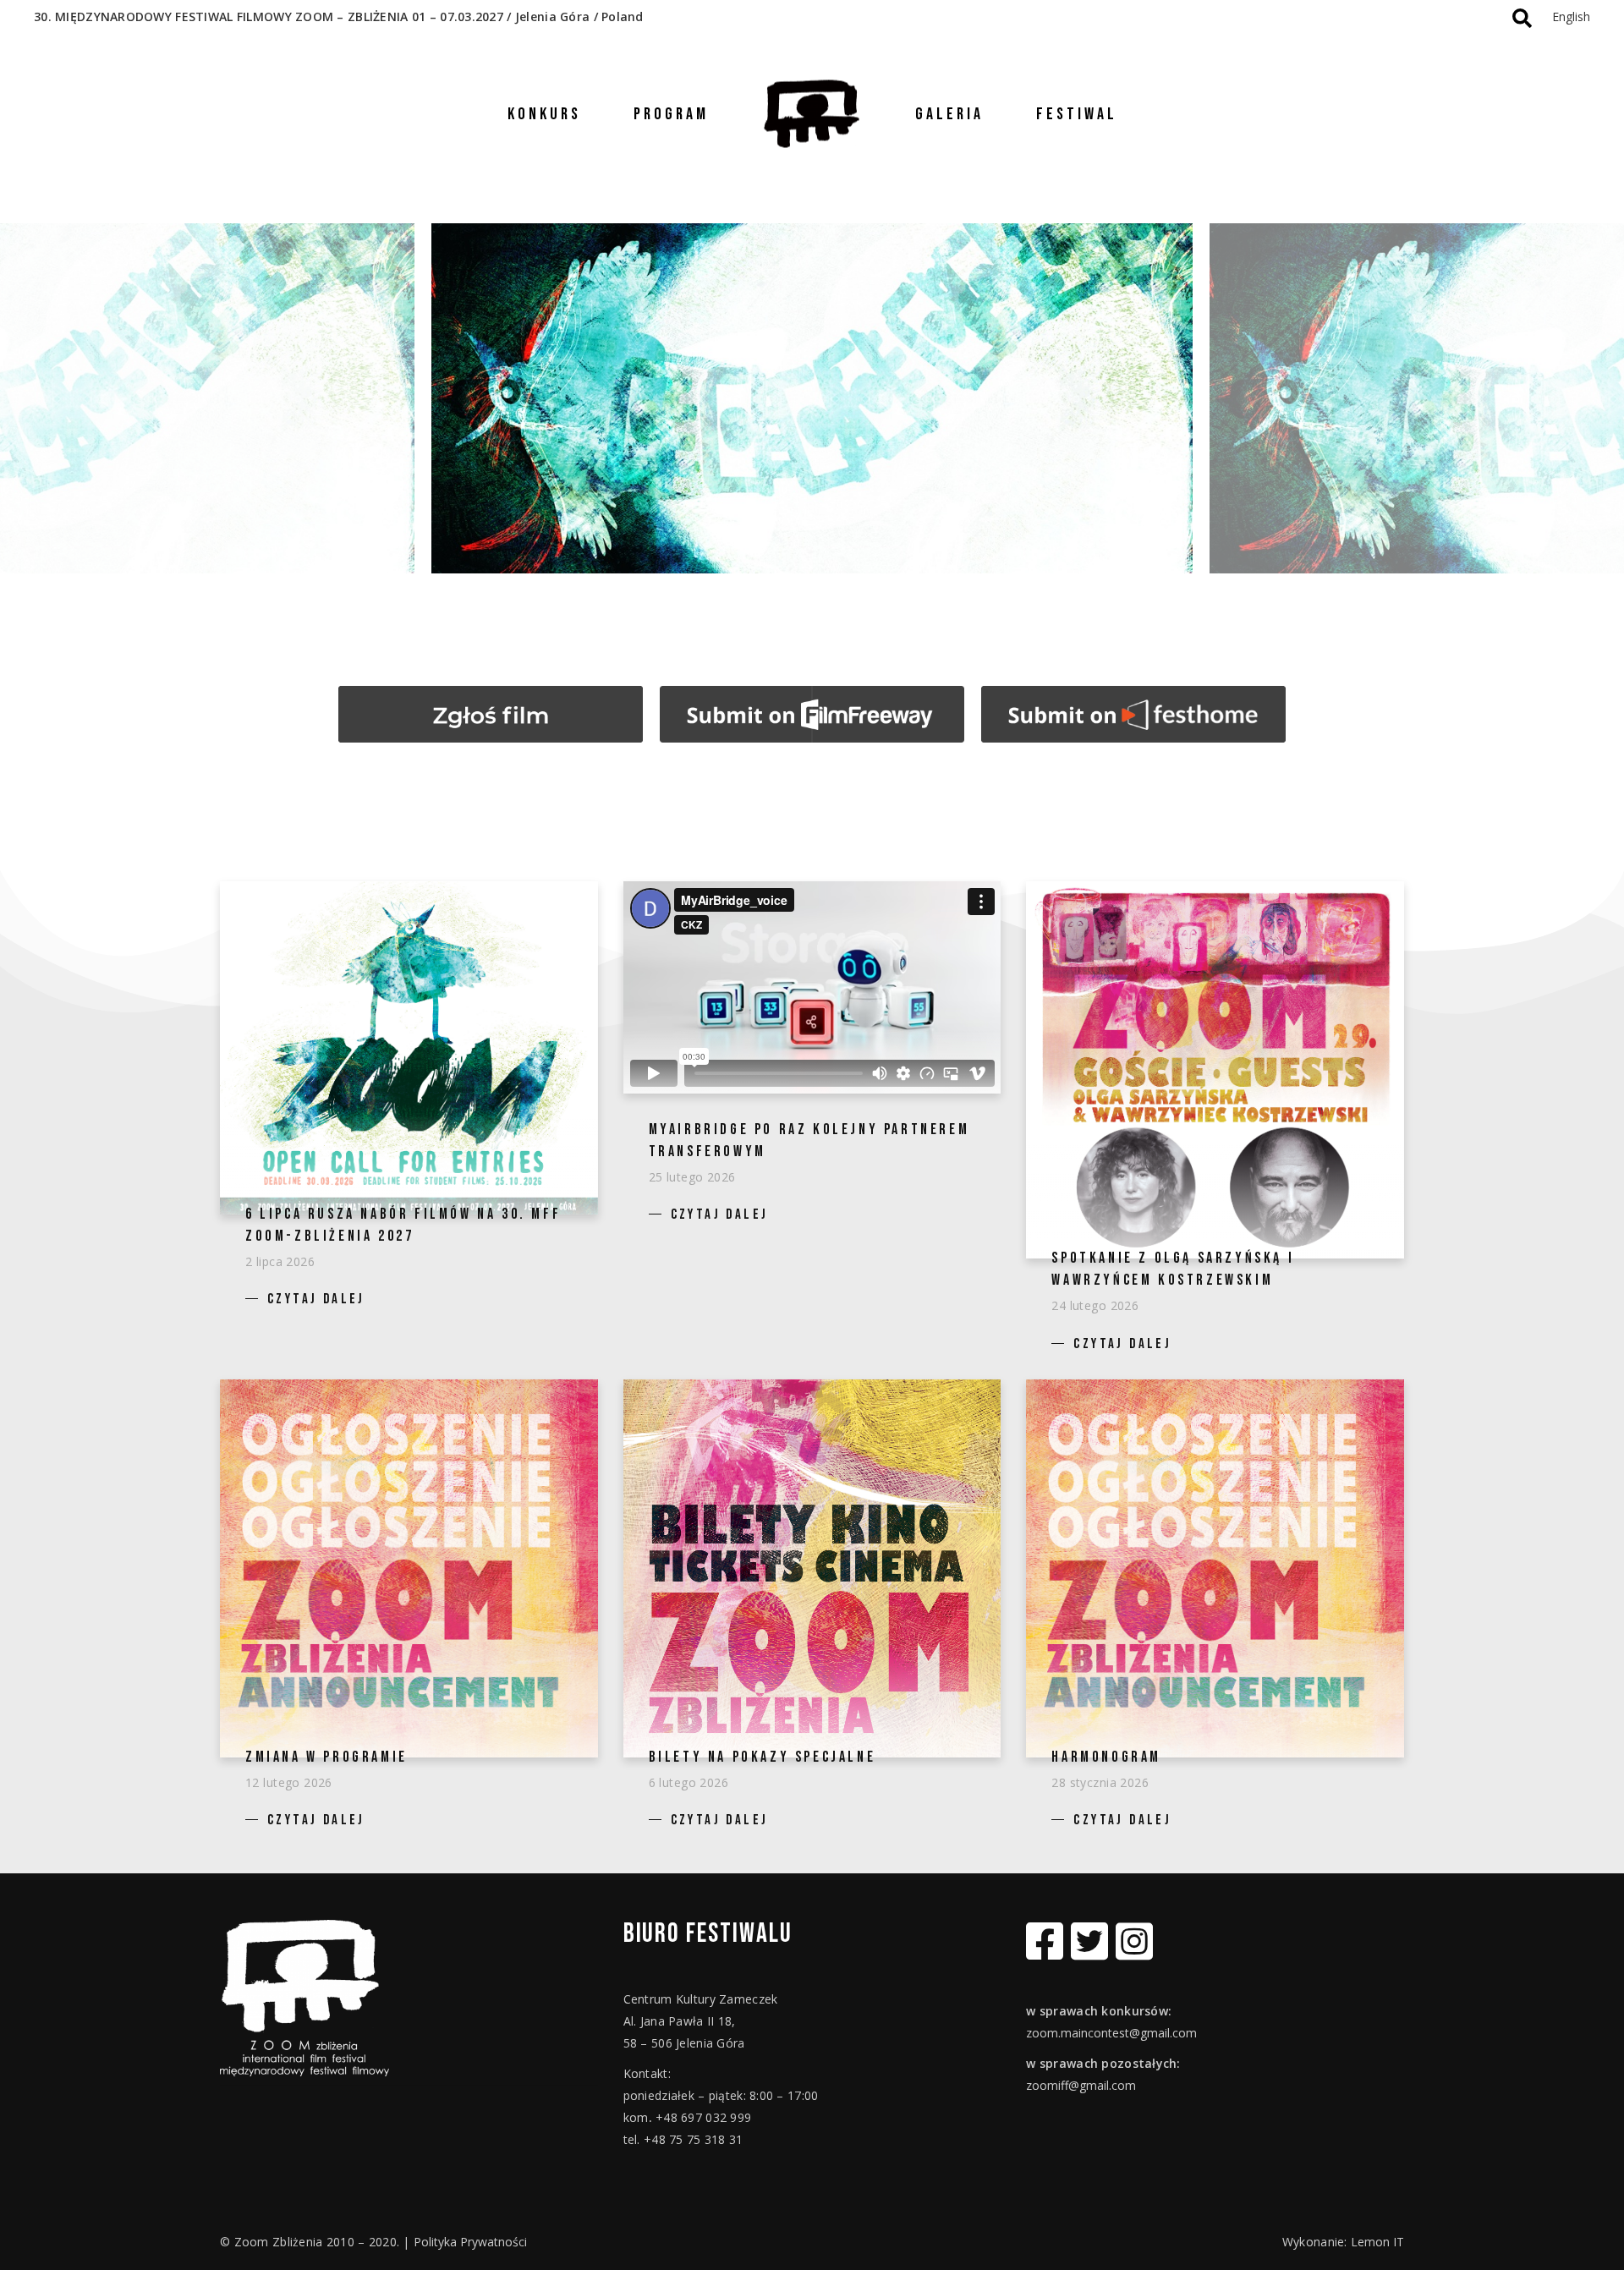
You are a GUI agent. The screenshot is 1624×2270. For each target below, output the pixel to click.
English (1571, 16)
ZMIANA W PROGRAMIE (326, 1757)
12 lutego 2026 (289, 1782)
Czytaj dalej (316, 1299)
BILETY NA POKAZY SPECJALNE (763, 1757)
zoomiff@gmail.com (1081, 2085)
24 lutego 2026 (1095, 1305)
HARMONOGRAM (1106, 1757)
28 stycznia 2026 (1100, 1782)
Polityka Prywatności (470, 2242)
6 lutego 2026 (689, 1782)
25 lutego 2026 (692, 1177)
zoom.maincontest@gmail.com (1111, 2033)
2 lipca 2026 (280, 1261)
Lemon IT (1377, 2242)
